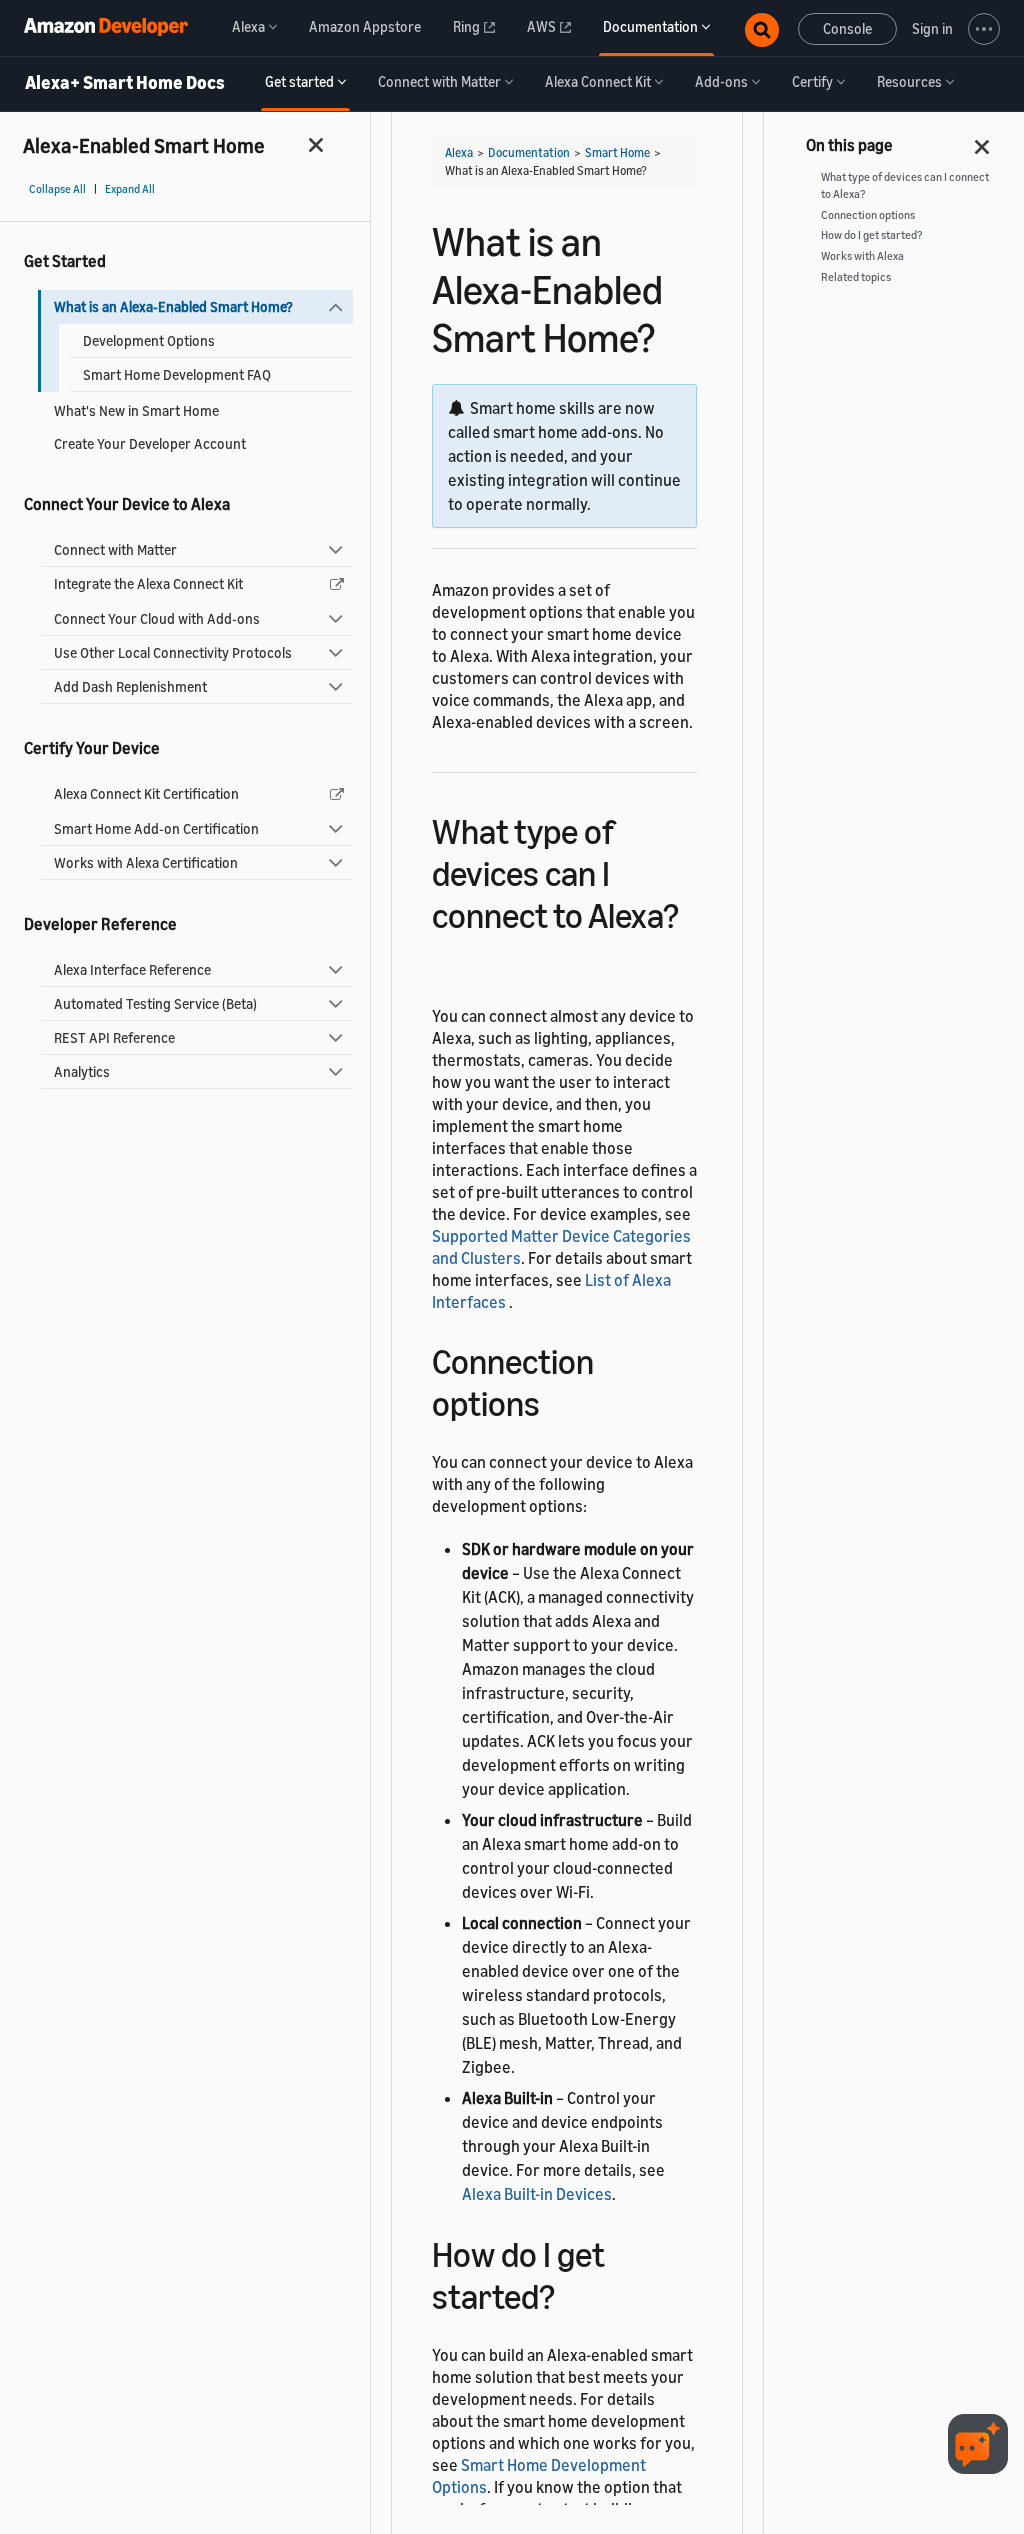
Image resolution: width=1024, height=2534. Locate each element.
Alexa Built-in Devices (537, 2194)
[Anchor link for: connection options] (557, 1400)
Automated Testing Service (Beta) (155, 1003)
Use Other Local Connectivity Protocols (173, 652)
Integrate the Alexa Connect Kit (148, 583)
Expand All (130, 189)
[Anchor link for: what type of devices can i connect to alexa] (449, 954)
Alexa (459, 152)
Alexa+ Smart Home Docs (125, 83)
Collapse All (57, 189)
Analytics (82, 1071)
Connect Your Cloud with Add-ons (157, 618)
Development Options (149, 340)
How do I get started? (871, 235)
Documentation (529, 152)
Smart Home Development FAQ (177, 374)
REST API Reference (114, 1037)
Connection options (868, 215)
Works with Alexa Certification (146, 862)
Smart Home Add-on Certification (156, 828)
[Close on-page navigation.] (983, 141)
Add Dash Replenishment (130, 686)
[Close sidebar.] (317, 144)
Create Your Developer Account (150, 443)
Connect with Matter (115, 549)
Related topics (856, 277)
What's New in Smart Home (136, 410)
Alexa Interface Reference (132, 969)
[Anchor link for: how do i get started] (572, 2293)
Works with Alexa (862, 256)
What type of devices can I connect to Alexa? (905, 185)
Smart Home (617, 152)
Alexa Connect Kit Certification (146, 793)
